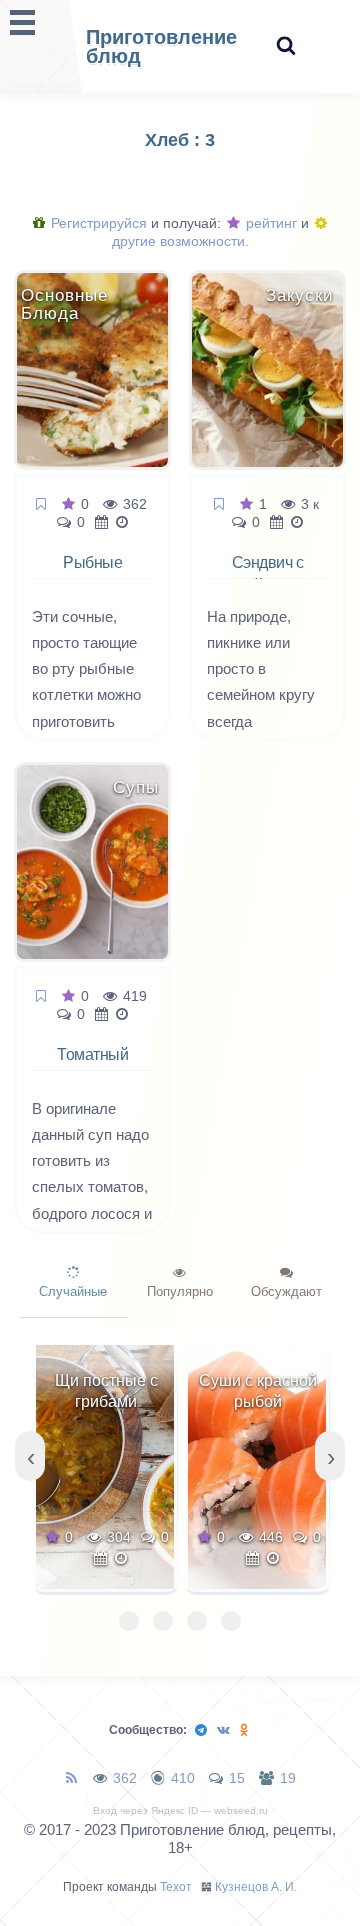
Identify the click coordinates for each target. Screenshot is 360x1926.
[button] (129, 1621)
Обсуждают (286, 1291)
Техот (176, 1887)
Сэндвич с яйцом (268, 574)
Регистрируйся (97, 223)
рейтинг (269, 223)
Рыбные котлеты (92, 574)
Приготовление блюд (161, 46)
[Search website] (286, 46)
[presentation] (30, 1456)
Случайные (73, 1291)
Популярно (180, 1291)
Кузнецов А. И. (256, 1887)
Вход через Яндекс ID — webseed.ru (180, 1810)
